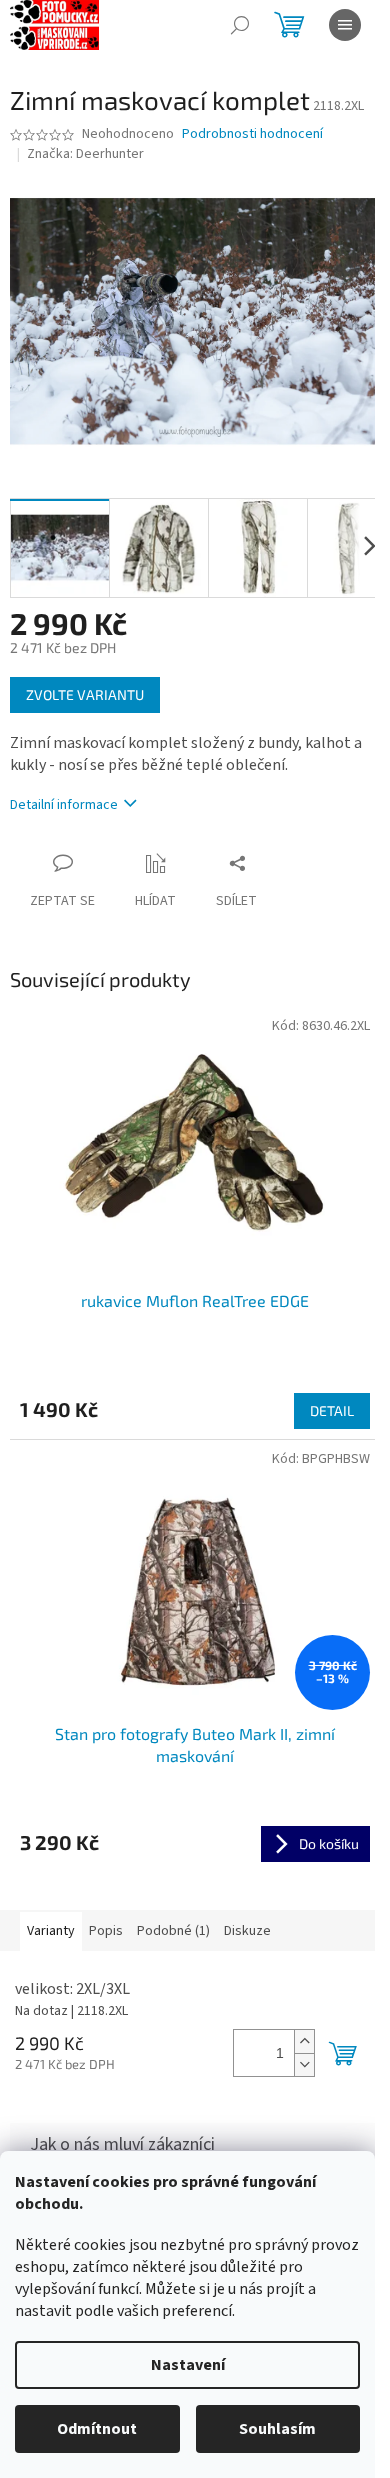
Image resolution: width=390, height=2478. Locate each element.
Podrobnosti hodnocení (252, 134)
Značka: (85, 154)
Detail (332, 1410)
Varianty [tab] (51, 1931)
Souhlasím (277, 2429)
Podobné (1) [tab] (173, 1931)
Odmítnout (97, 2429)
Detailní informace (64, 805)
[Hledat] (240, 25)
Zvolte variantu (85, 694)
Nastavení (188, 2365)
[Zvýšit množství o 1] (304, 2041)
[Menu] (345, 25)
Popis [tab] (106, 1931)
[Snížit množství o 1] (304, 2064)
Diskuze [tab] (247, 1931)
